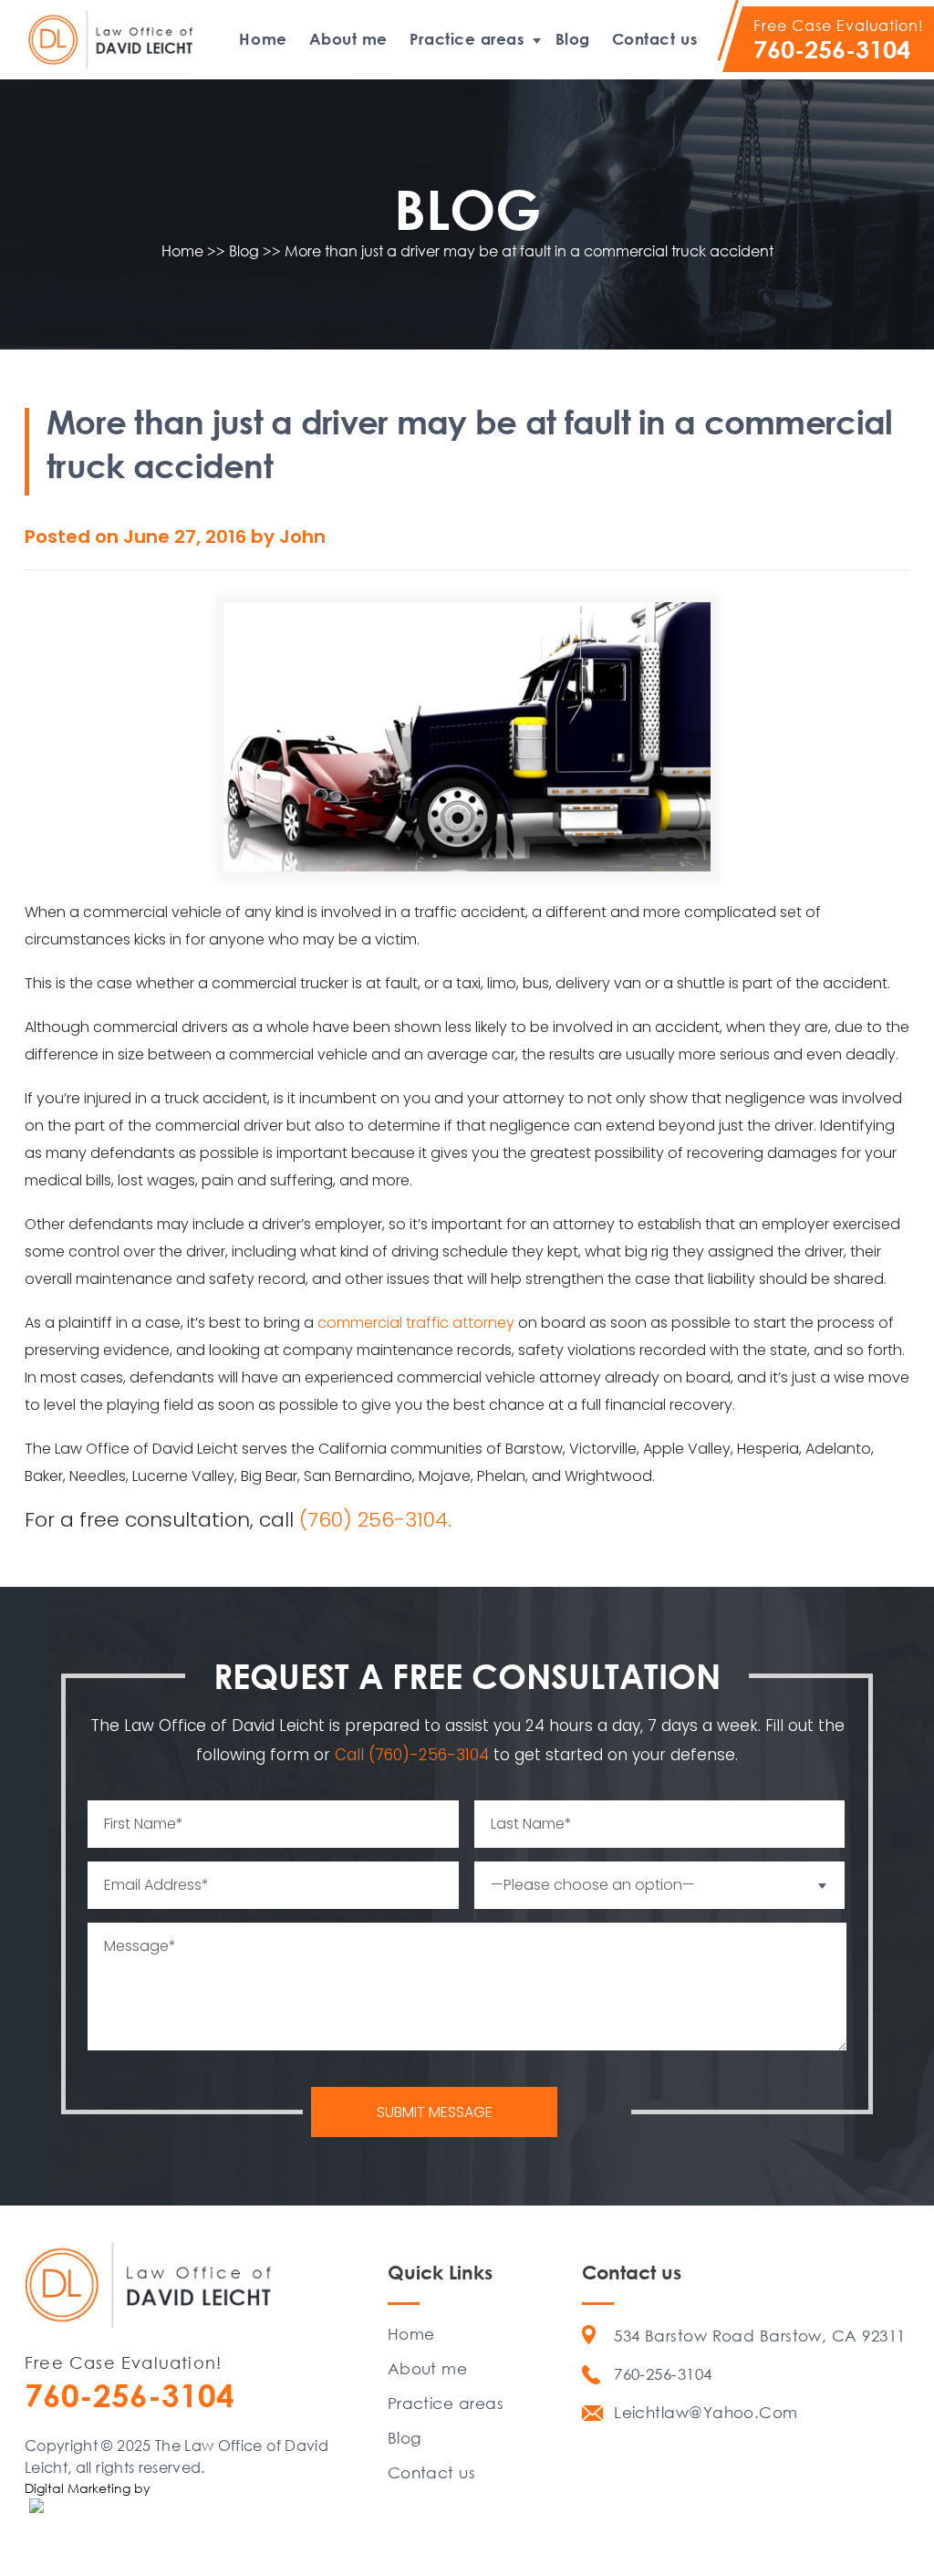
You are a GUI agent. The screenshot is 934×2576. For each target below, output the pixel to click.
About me (348, 39)
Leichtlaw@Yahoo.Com (706, 2412)
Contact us (654, 39)
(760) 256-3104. (375, 1520)
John (302, 537)
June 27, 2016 (187, 537)
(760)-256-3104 (431, 1755)
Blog (573, 39)
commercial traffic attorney (416, 1323)
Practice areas (467, 39)
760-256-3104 (832, 49)
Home (263, 39)
